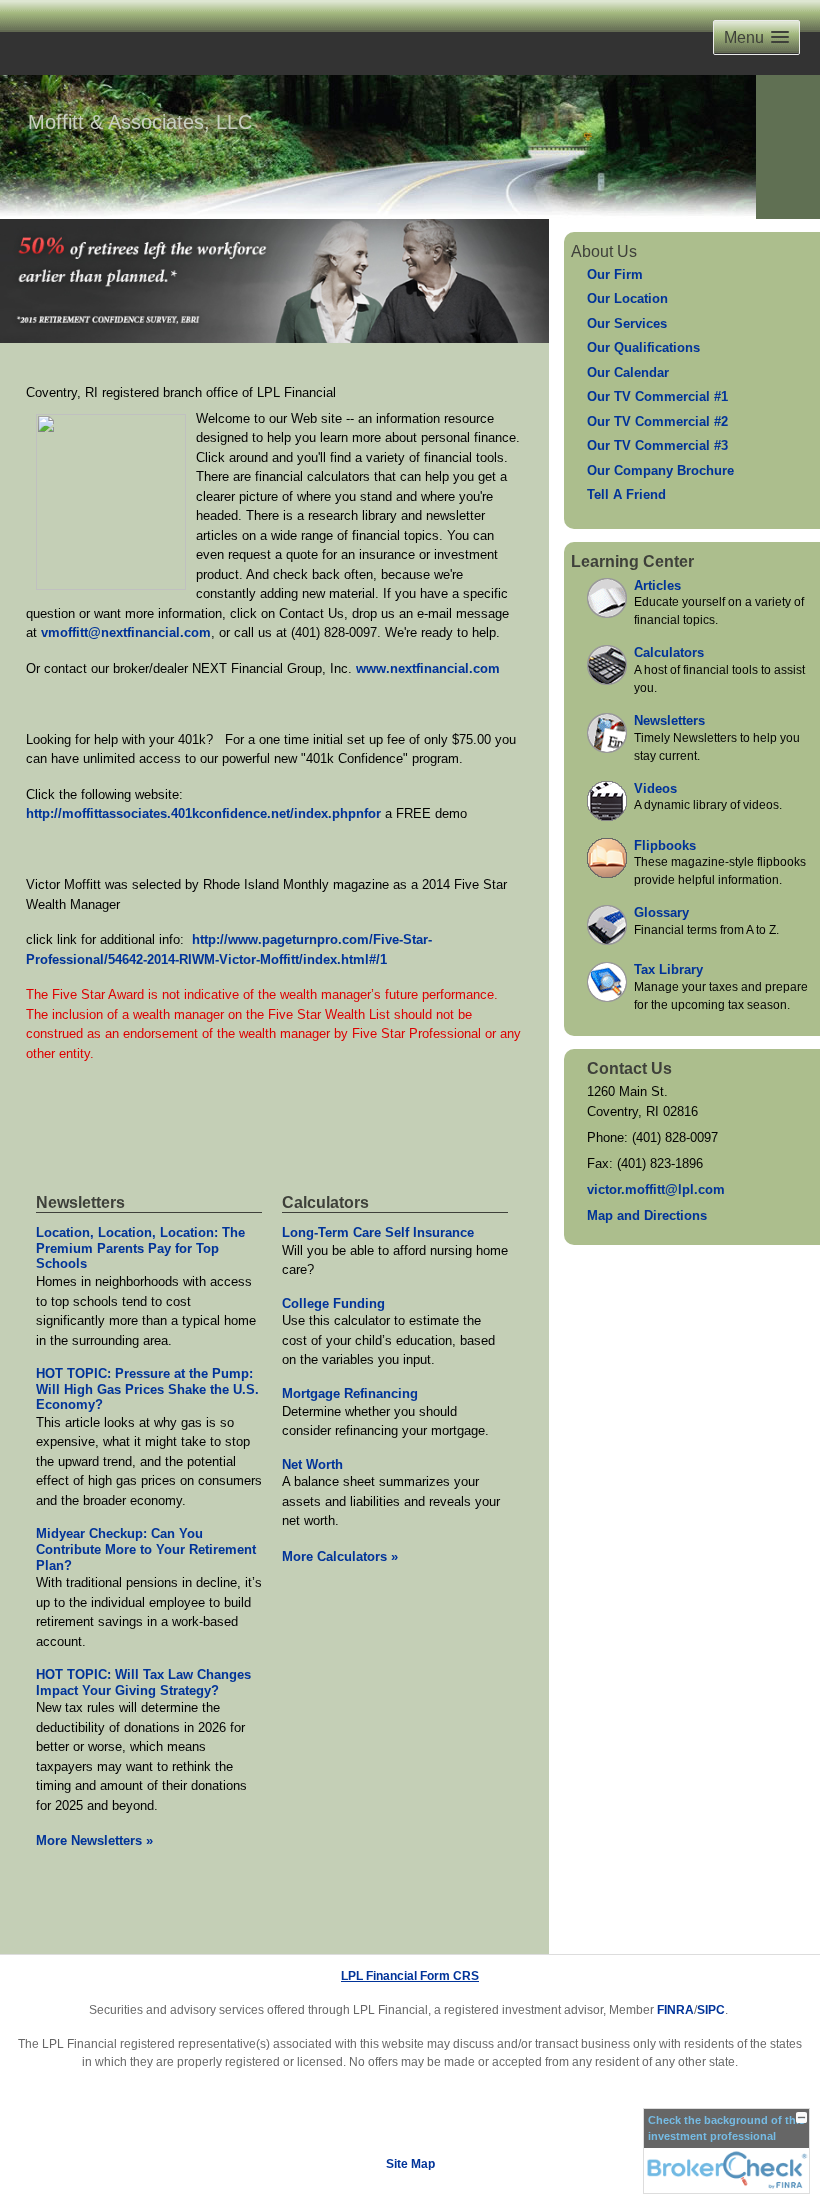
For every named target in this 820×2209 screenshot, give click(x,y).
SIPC (711, 2010)
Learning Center (632, 561)
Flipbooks (665, 845)
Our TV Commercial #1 (657, 396)
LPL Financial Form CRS (410, 1976)
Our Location (627, 298)
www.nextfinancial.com (428, 668)
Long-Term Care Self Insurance (378, 1232)
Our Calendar (628, 372)
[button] (756, 37)
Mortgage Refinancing (350, 1393)
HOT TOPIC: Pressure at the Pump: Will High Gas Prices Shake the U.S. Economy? (147, 1389)
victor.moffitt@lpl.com (656, 1189)
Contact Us (629, 1068)
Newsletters (80, 1202)
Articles (657, 585)
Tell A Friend (626, 494)
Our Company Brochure (660, 470)
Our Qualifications (643, 347)
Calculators (325, 1202)
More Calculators (340, 1556)
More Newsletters (94, 1840)
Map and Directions (647, 1215)
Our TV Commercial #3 (657, 445)
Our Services (627, 323)
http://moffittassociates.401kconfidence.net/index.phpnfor (203, 813)
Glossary (661, 912)
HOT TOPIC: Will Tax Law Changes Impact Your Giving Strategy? (143, 1682)
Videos (655, 788)
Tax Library (668, 969)
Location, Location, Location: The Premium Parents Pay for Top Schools (140, 1248)
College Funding (333, 1303)
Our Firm (615, 274)
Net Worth (312, 1464)
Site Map (410, 2164)
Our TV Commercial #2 (657, 421)
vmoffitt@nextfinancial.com (126, 632)
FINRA (675, 2010)
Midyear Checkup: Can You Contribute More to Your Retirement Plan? (146, 1549)
